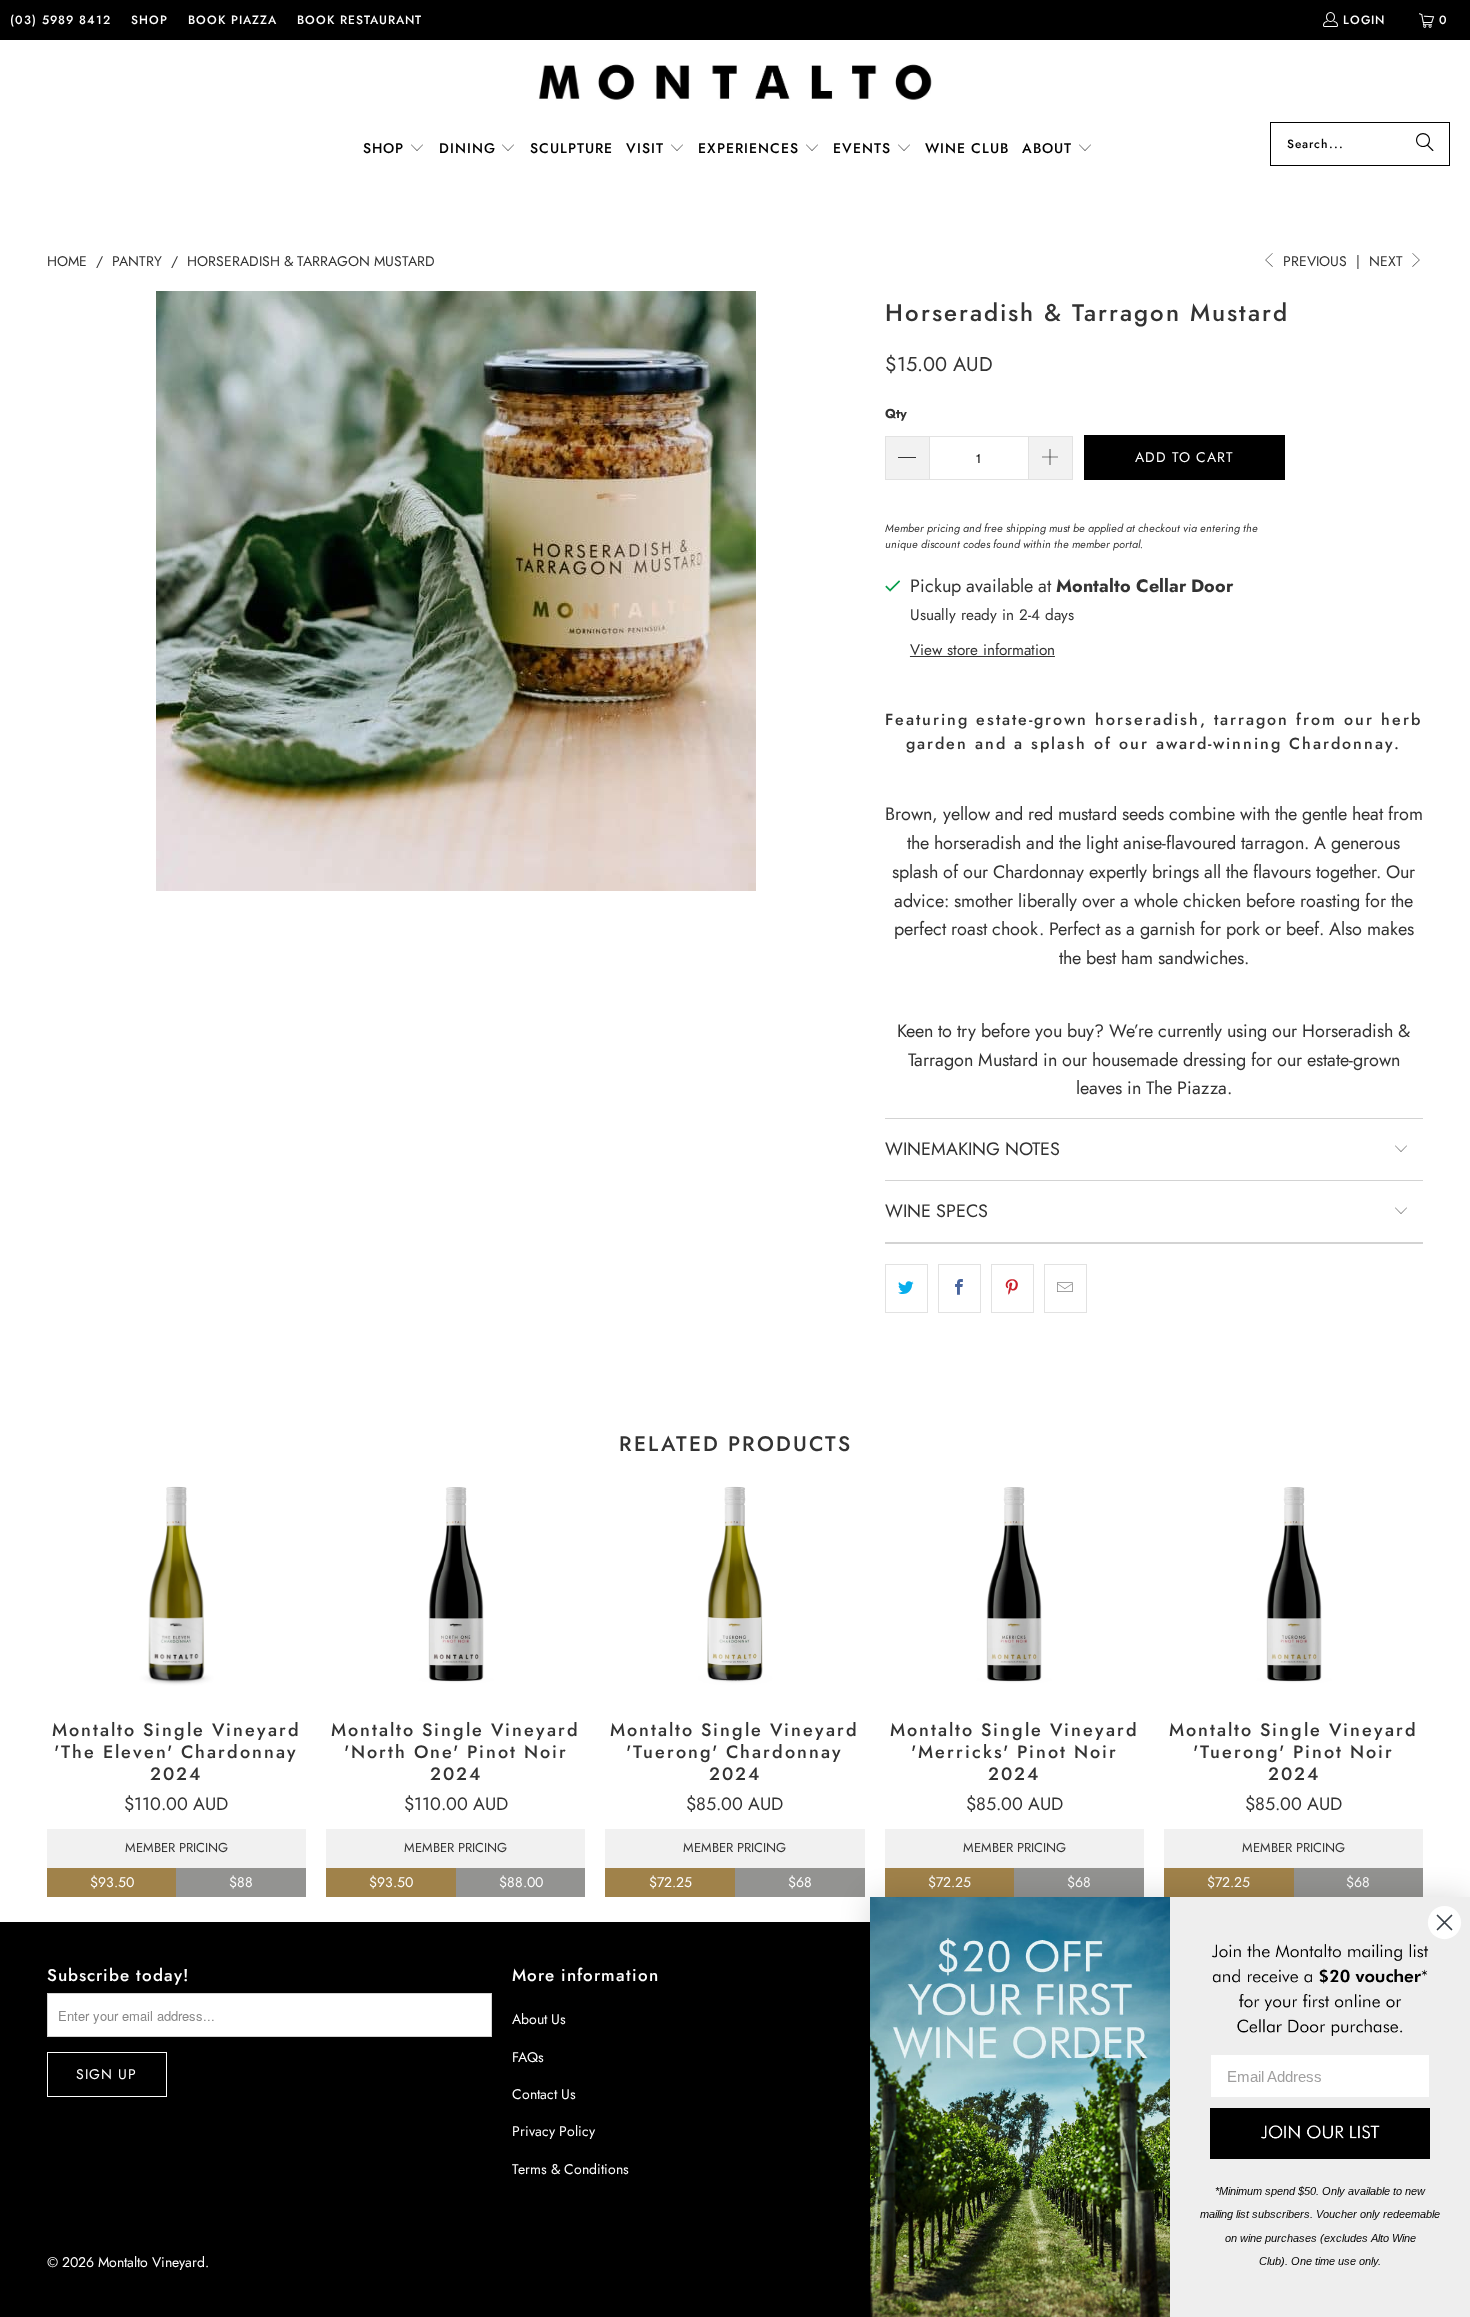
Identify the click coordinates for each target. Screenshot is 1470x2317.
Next (1388, 261)
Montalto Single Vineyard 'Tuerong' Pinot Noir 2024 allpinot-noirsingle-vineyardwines (1293, 1585)
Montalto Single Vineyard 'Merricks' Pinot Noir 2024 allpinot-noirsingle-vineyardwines (1014, 1585)
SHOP (149, 20)
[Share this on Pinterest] (1012, 1288)
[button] (394, 149)
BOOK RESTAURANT (359, 20)
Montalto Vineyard (151, 2262)
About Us (539, 2019)
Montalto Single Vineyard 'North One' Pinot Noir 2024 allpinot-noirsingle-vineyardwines (455, 1585)
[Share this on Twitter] (906, 1288)
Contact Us (544, 2094)
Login (1364, 20)
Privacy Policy (553, 2131)
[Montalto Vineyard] (735, 83)
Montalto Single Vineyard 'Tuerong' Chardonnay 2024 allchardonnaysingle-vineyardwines (734, 1585)
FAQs (528, 2057)
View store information (982, 650)
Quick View (176, 1630)
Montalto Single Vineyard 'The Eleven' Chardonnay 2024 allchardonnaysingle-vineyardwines (176, 1585)
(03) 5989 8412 (60, 20)
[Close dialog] (1444, 1922)
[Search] (1425, 144)
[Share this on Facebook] (959, 1288)
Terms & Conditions (570, 2169)
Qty (896, 413)
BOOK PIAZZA (232, 20)
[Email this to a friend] (1065, 1288)
